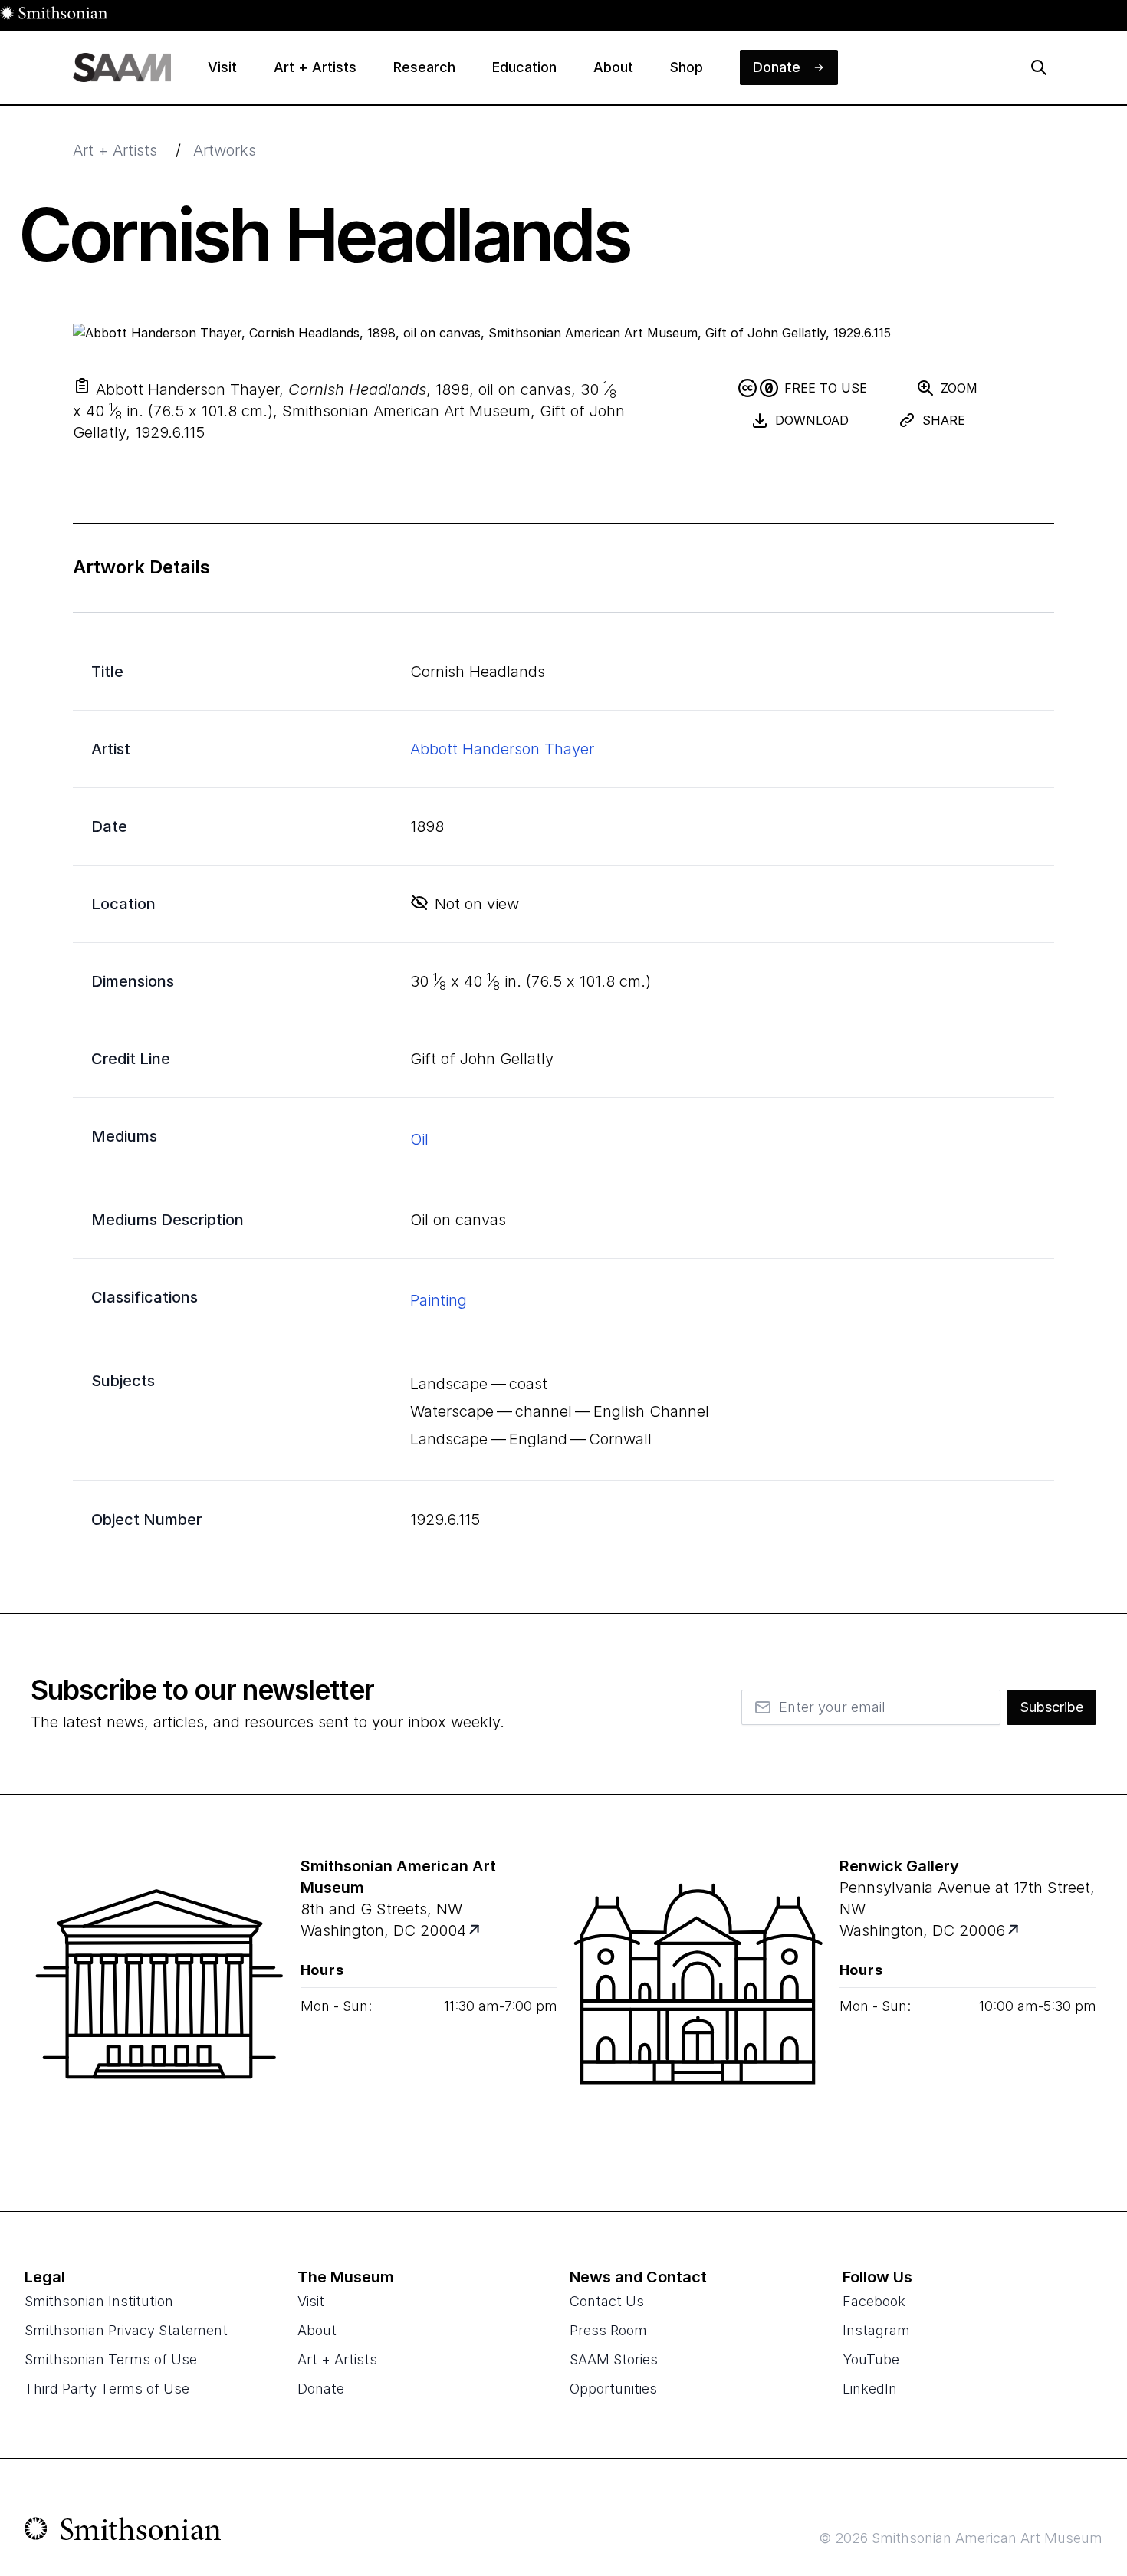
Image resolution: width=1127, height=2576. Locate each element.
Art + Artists (115, 150)
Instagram (876, 2330)
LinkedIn (870, 2389)
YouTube (871, 2359)
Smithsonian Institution (99, 2301)
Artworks (225, 150)
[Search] (1039, 67)
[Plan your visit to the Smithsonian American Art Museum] (159, 2003)
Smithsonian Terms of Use (111, 2359)
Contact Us (607, 2301)
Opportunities (613, 2389)
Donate (321, 2389)
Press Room (608, 2330)
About (317, 2330)
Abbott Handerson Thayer (502, 749)
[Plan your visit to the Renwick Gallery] (698, 2003)
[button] (82, 386)
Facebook (874, 2301)
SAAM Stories (614, 2359)
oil (419, 1139)
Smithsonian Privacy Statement (126, 2330)
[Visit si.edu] (123, 2532)
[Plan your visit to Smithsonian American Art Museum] (475, 1931)
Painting (439, 1300)
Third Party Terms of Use (107, 2389)
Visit (311, 2301)
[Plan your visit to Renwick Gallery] (1014, 1931)
